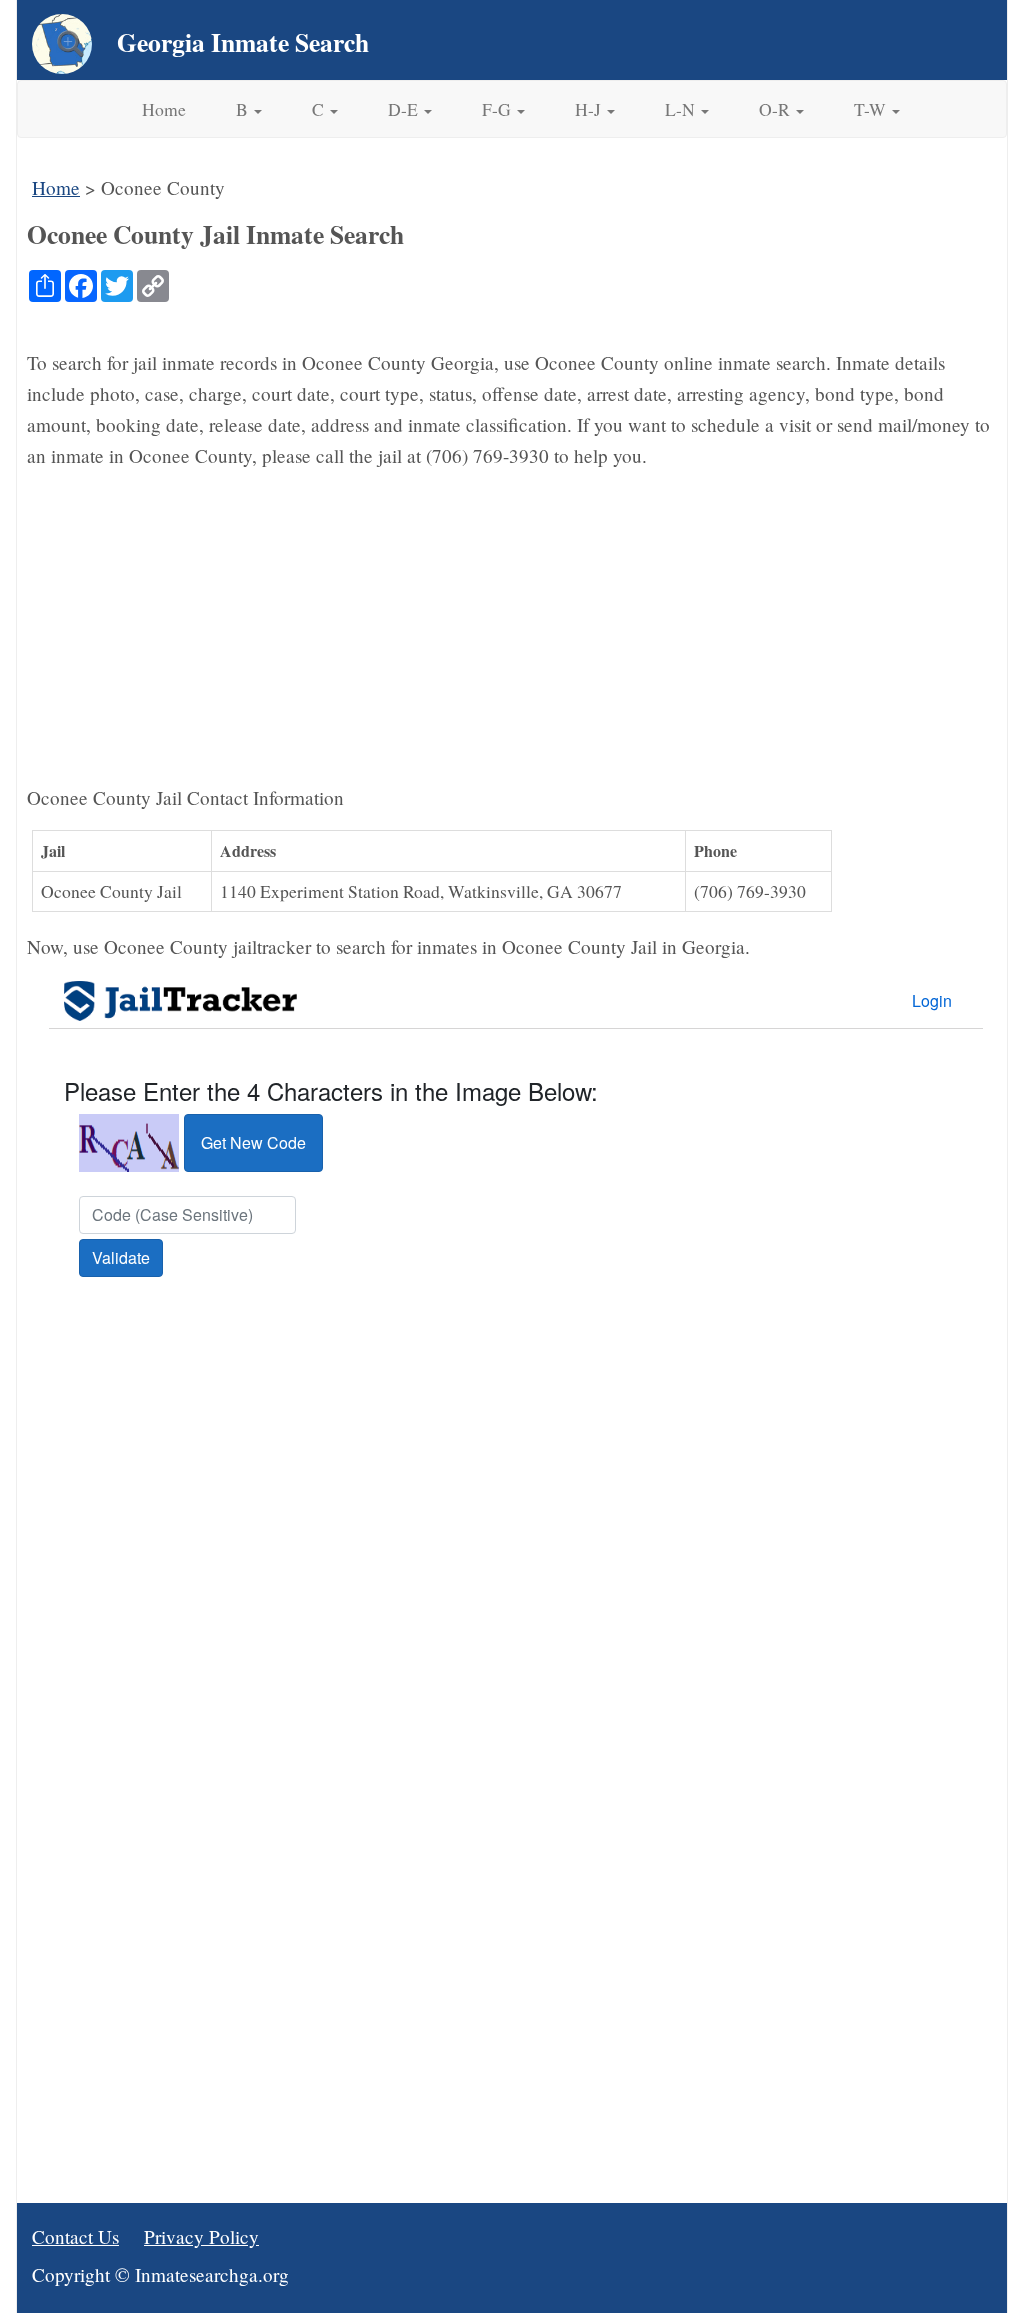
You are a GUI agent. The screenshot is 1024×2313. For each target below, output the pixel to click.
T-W (872, 109)
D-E (405, 109)
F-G (498, 109)
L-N (682, 109)
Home (164, 109)
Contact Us (75, 2236)
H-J (590, 109)
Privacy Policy (201, 2236)
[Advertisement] (512, 627)
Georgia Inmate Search (243, 42)
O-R (776, 109)
